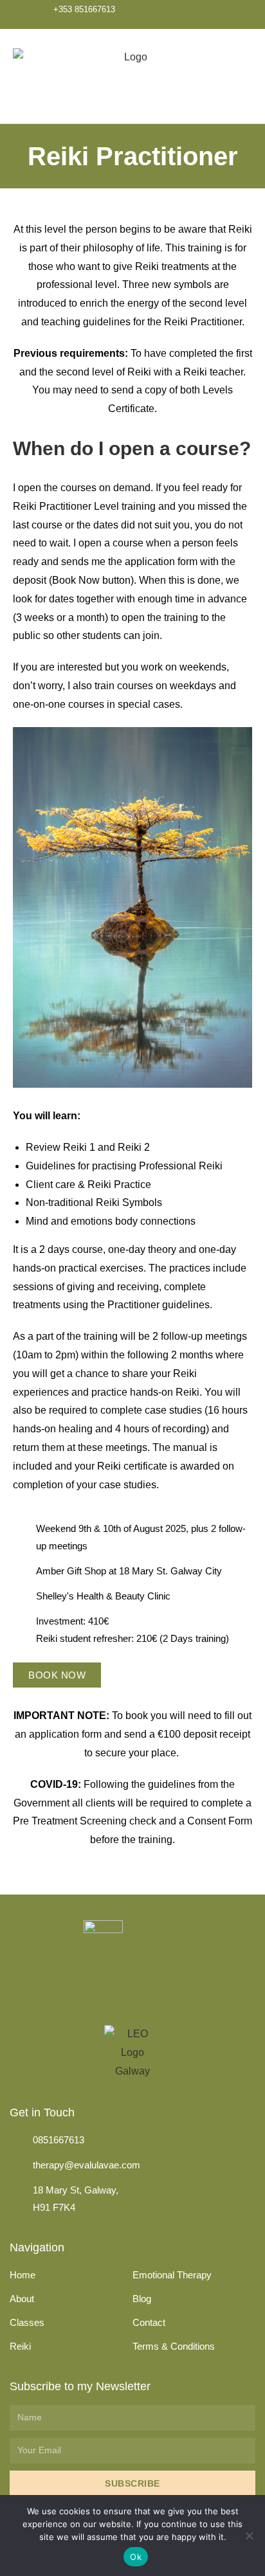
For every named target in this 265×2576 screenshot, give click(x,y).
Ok (136, 2557)
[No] (249, 2535)
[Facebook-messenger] (192, 14)
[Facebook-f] (167, 14)
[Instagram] (218, 14)
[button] (243, 76)
